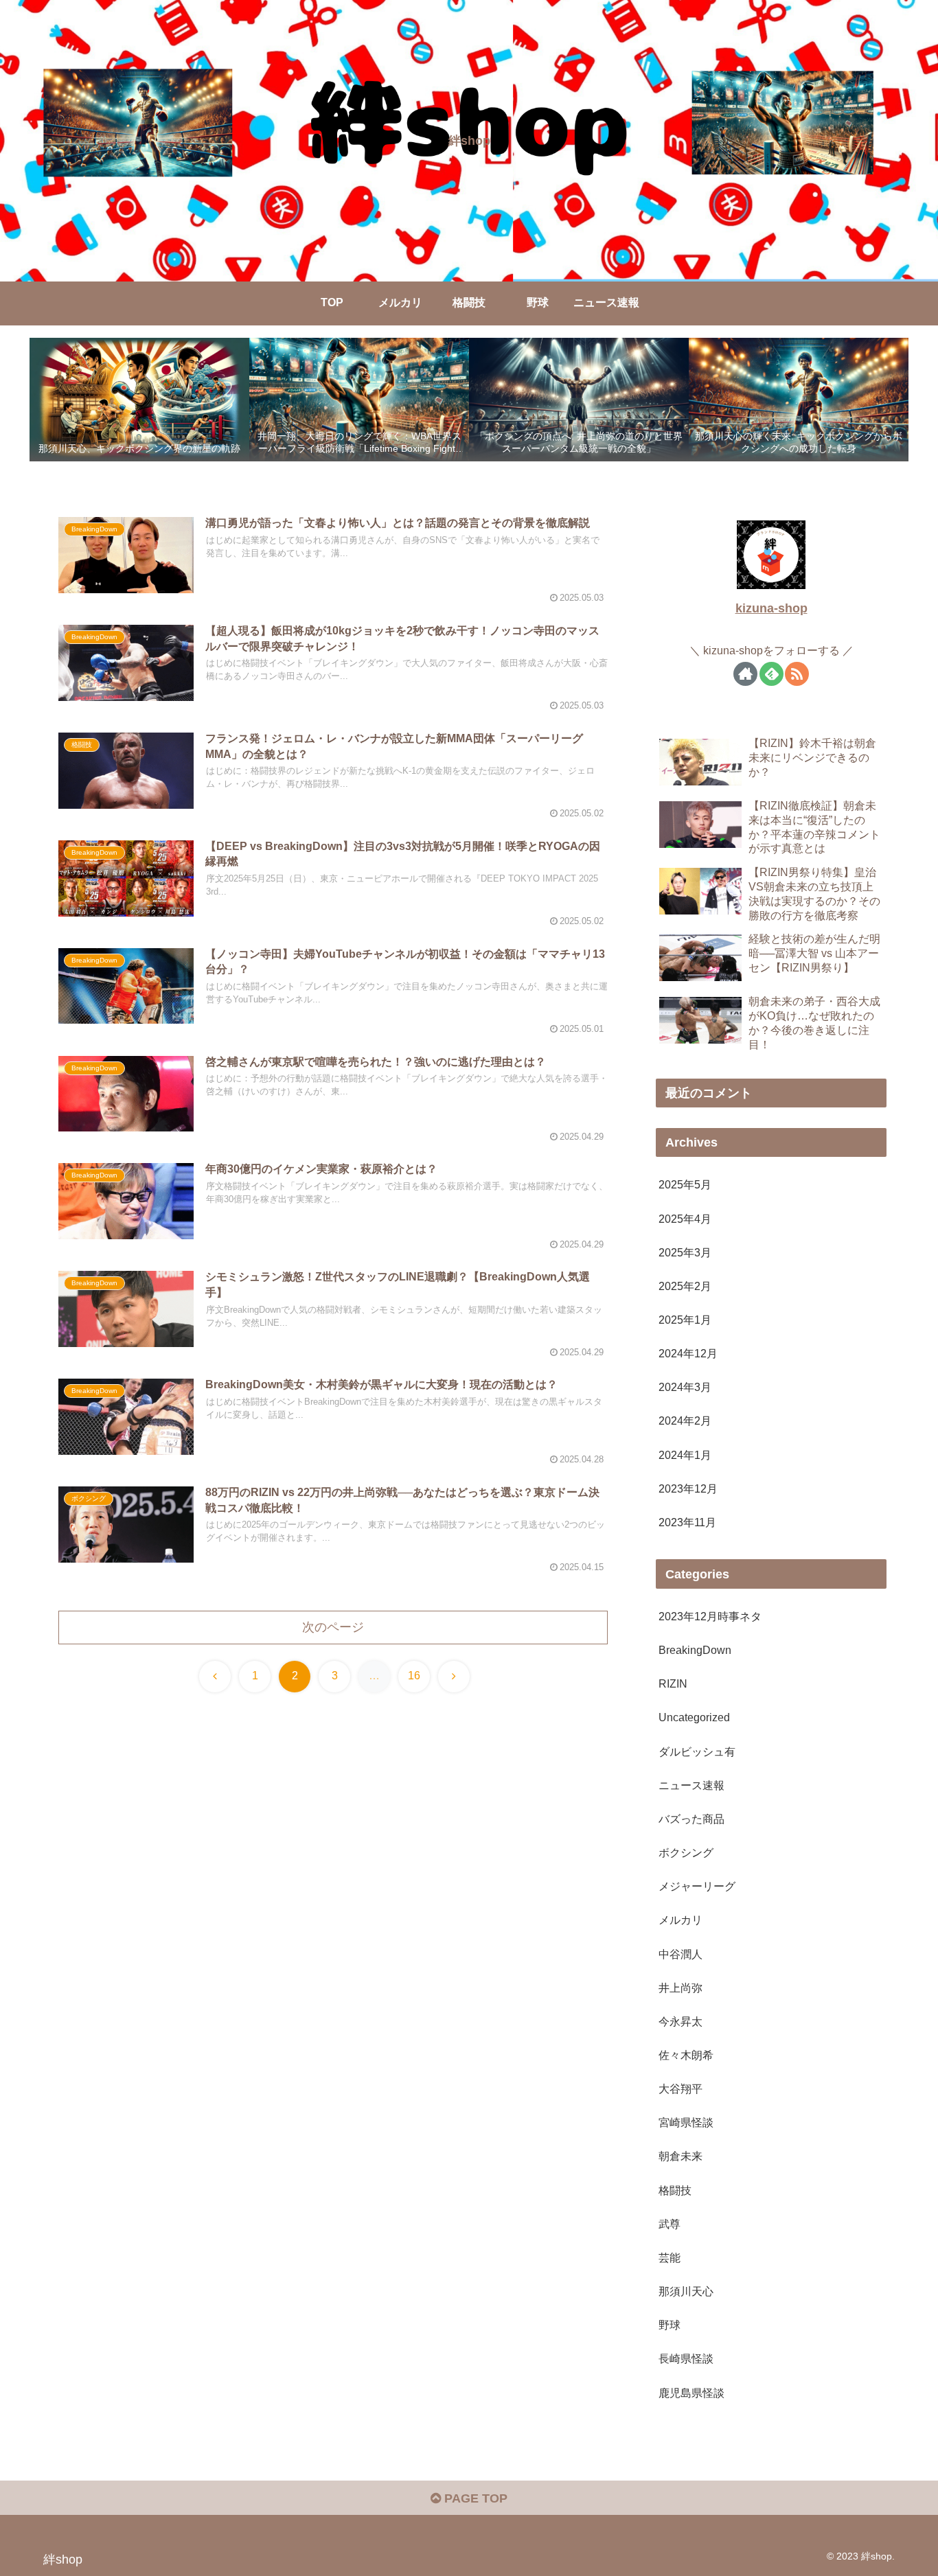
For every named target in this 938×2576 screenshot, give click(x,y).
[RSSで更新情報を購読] (797, 673)
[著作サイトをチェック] (745, 673)
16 (414, 1676)
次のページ (333, 1627)
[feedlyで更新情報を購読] (771, 673)
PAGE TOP (474, 2498)
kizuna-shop (771, 608)
